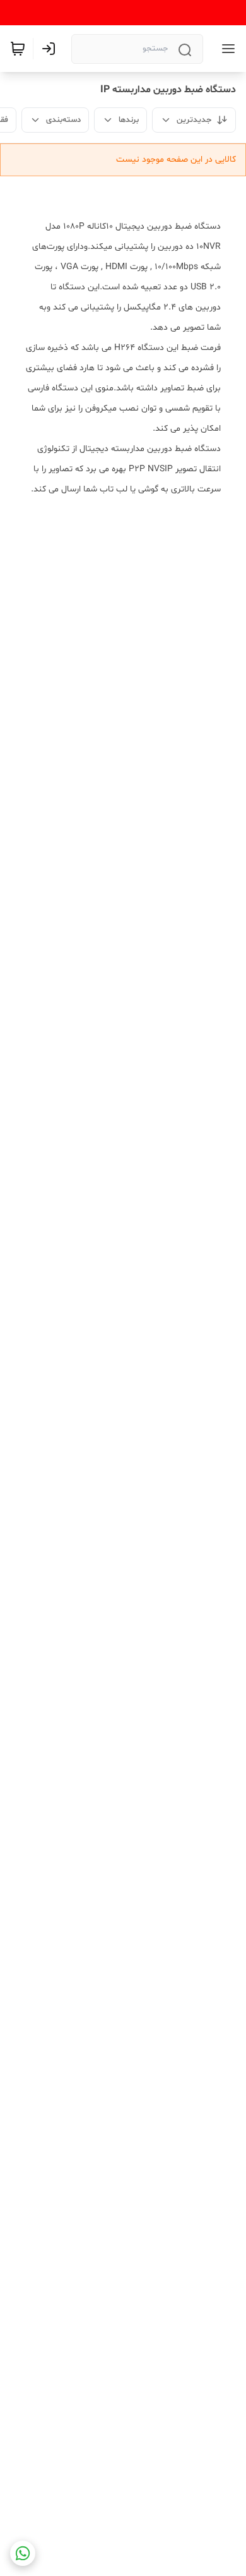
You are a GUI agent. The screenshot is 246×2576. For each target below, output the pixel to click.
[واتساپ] (23, 2553)
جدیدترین (194, 120)
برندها (129, 120)
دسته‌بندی (63, 120)
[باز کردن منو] (226, 49)
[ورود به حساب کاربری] (51, 49)
